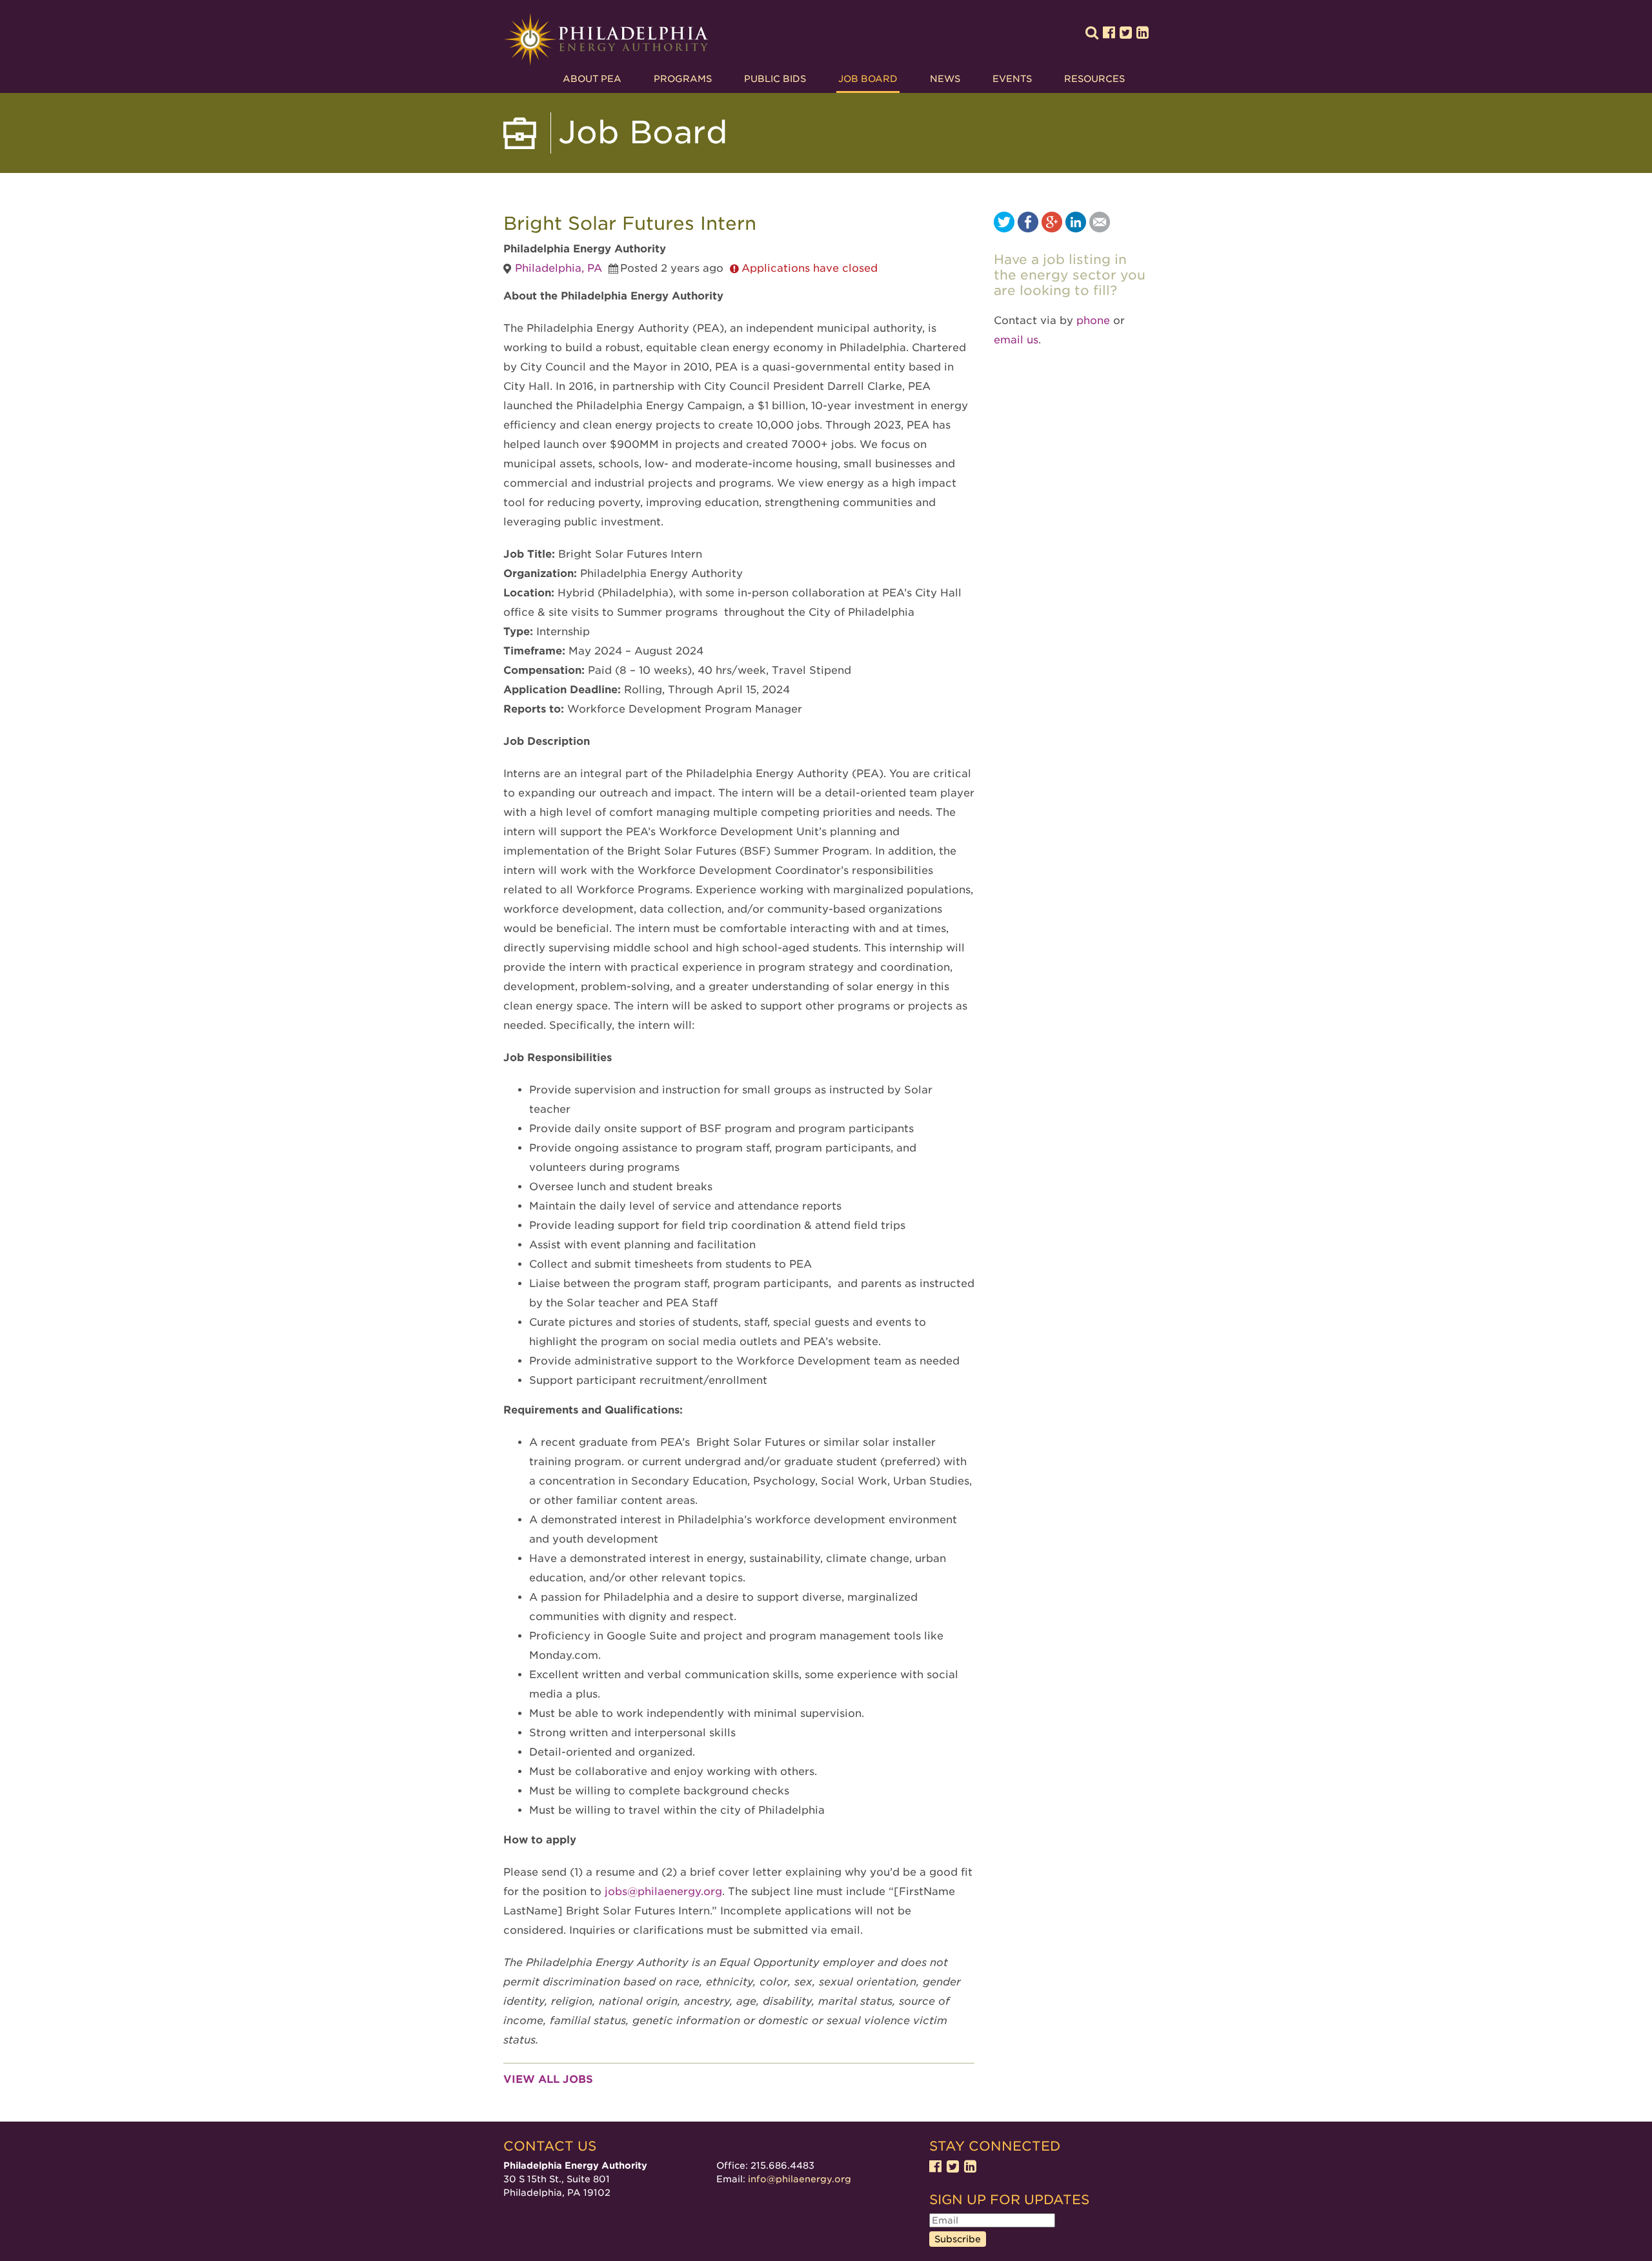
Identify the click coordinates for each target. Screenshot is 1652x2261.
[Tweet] (1004, 229)
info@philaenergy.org (800, 2179)
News (945, 79)
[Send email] (1100, 229)
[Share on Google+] (1052, 229)
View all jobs (548, 2079)
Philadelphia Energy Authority (606, 40)
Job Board (868, 79)
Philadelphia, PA (559, 268)
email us (1016, 340)
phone (1093, 320)
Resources (1094, 79)
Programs (683, 79)
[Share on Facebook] (1028, 229)
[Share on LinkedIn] (1076, 229)
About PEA (592, 79)
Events (1012, 79)
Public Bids (775, 79)
